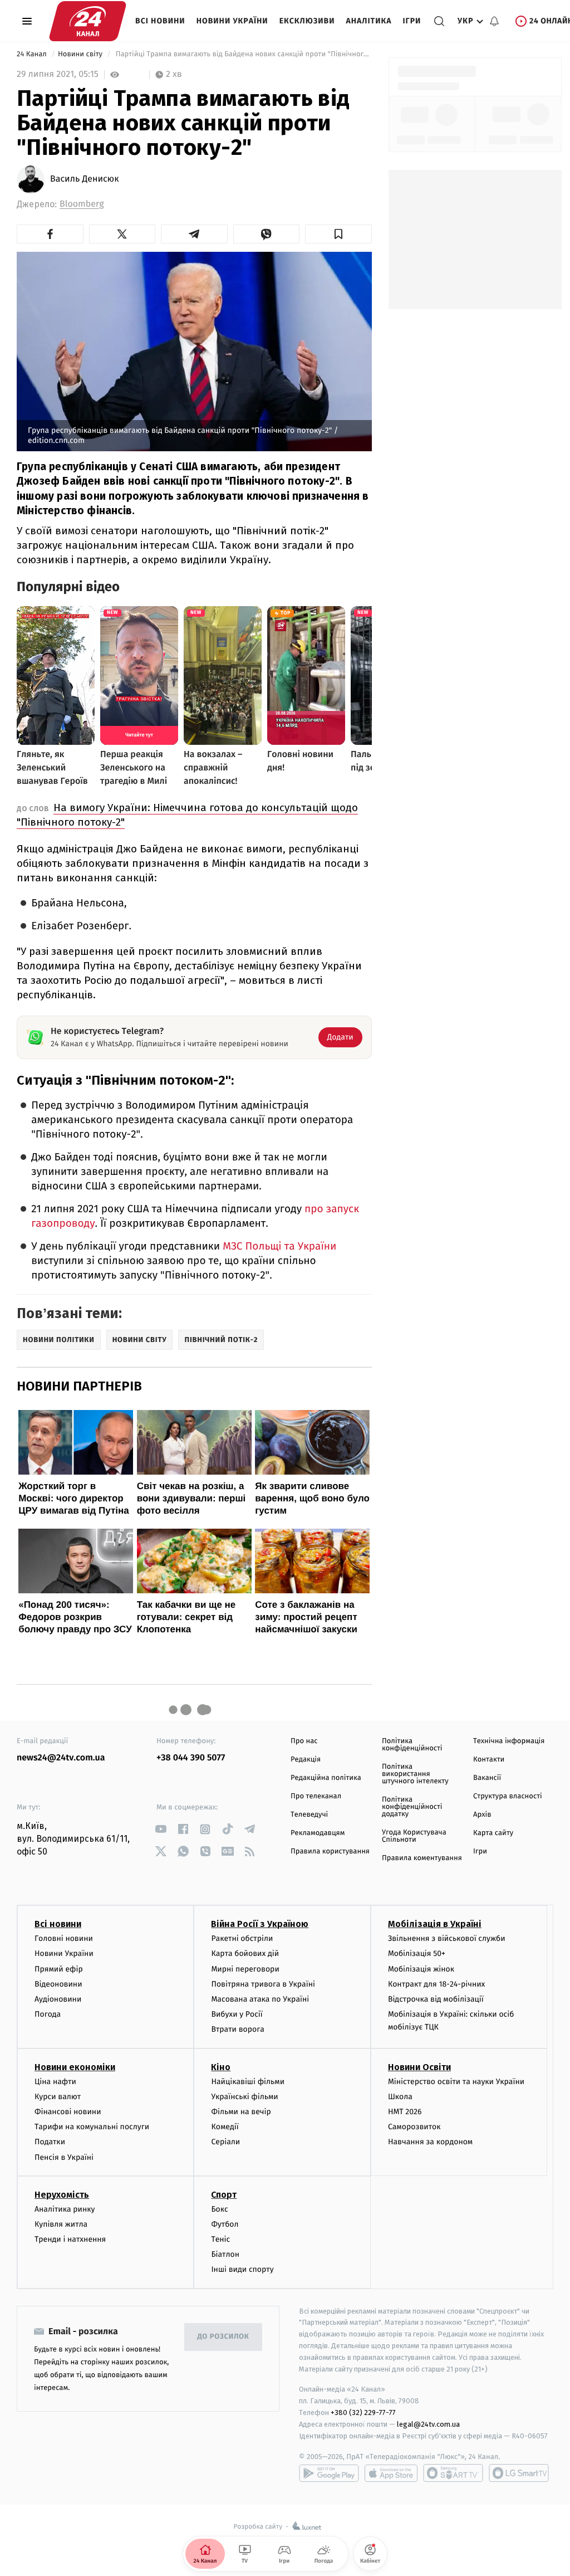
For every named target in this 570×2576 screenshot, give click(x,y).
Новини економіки (75, 2067)
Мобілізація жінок (421, 1969)
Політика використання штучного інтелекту (415, 1774)
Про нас (304, 1741)
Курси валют (58, 2097)
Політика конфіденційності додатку (412, 1807)
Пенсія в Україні (64, 2157)
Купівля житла (61, 2224)
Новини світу (81, 54)
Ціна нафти (55, 2082)
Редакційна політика (326, 1778)
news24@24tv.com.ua (61, 1758)
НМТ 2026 (405, 2112)
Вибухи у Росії (237, 2014)
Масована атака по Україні (260, 1999)
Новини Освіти (419, 2067)
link (161, 1829)
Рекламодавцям (318, 1833)
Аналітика (369, 21)
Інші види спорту (242, 2269)
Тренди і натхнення (70, 2239)
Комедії (225, 2127)
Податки (50, 2142)
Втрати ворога (237, 2029)
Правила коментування (422, 1858)
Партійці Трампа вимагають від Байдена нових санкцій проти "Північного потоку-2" (242, 54)
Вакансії (487, 1778)
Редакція (306, 1760)
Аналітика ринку (65, 2209)
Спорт (224, 2195)
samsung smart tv (519, 2473)
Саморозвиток (414, 2127)
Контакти (489, 1760)
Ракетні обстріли (242, 1938)
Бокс (219, 2209)
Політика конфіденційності (412, 1745)
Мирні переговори (245, 1969)
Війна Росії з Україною (260, 1924)
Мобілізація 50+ (417, 1953)
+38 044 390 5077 (191, 1758)
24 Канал (33, 54)
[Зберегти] (338, 234)
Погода (48, 2014)
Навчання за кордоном (430, 2142)
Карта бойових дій (245, 1953)
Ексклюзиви (307, 21)
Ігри (412, 21)
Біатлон (225, 2254)
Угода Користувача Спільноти (414, 1836)
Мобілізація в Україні (435, 1924)
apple (391, 2473)
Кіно (221, 2067)
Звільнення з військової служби (447, 1938)
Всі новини (160, 21)
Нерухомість (62, 2195)
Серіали (225, 2142)
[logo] (88, 21)
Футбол (225, 2224)
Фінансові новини (68, 2112)
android (329, 2473)
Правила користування (330, 1851)
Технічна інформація (509, 1741)
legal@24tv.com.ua (428, 2424)
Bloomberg (82, 204)
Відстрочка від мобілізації (436, 1999)
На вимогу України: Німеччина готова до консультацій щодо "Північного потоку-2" (187, 815)
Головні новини (64, 1938)
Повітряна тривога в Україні (263, 1984)
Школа (400, 2097)
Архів (482, 1815)
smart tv (453, 2473)
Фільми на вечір (241, 2112)
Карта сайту (493, 1833)
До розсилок (223, 2337)
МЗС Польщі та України (279, 1246)
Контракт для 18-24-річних (436, 1984)
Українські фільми (244, 2097)
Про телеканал (316, 1796)
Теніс (220, 2239)
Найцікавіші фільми (248, 2082)
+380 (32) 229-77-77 (363, 2412)
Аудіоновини (58, 1999)
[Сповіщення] (494, 21)
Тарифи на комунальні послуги (92, 2127)
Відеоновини (58, 1984)
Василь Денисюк (85, 179)
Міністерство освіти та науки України (456, 2082)
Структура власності (508, 1796)
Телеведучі (309, 1815)
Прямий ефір (59, 1969)
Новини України (232, 21)
